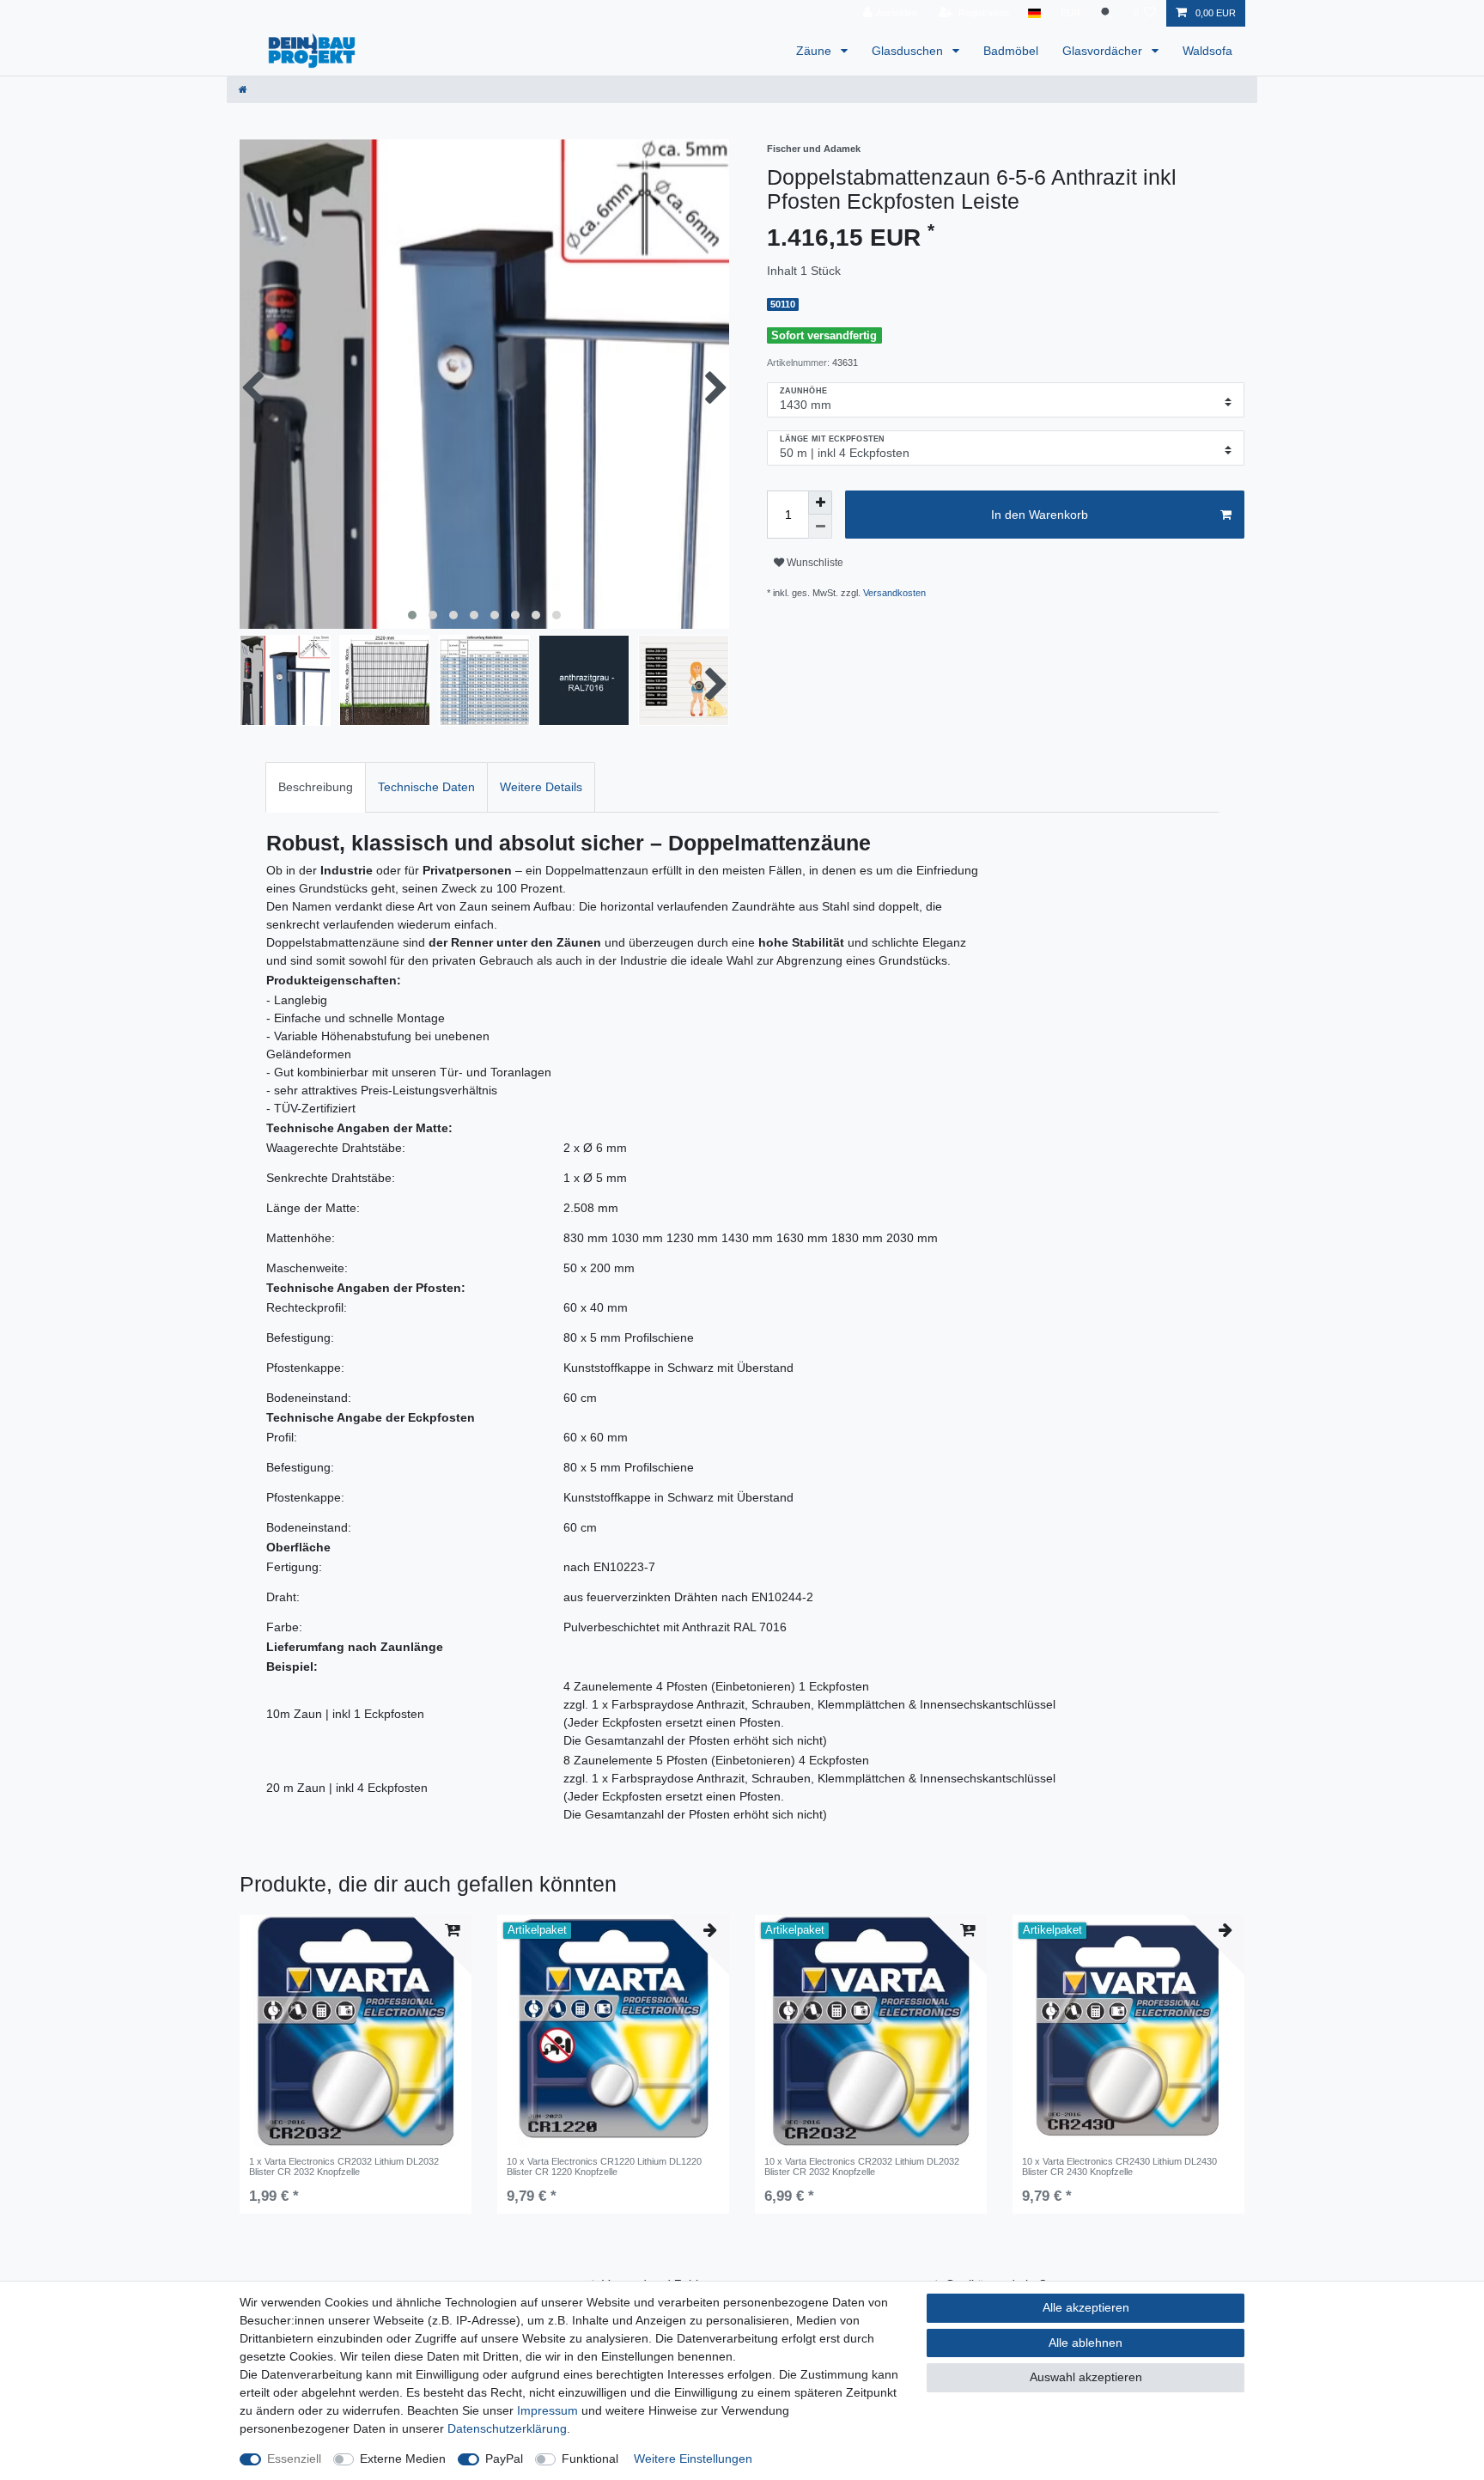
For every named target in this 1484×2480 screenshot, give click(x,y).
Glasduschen (909, 51)
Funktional (590, 2459)
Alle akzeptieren (1086, 2307)
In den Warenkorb (1040, 515)
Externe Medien (403, 2459)
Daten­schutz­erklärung (507, 2428)
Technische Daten (426, 787)
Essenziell (294, 2459)
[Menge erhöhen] (820, 503)
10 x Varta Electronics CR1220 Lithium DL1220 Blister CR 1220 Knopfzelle (604, 2166)
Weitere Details (541, 787)
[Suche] (1107, 13)
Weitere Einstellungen (693, 2459)
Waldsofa (1207, 51)
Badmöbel (1011, 51)
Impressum (547, 2410)
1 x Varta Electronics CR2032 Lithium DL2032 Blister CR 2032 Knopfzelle (344, 2166)
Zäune (815, 51)
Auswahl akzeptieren (1086, 2377)
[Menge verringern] (820, 527)
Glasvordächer (1104, 51)
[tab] (316, 787)
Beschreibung (316, 787)
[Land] (1034, 13)
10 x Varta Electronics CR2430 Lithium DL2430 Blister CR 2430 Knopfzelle (1119, 2166)
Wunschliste (814, 563)
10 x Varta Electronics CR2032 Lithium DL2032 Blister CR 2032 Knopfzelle (862, 2166)
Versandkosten (894, 593)
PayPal (504, 2459)
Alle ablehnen (1086, 2343)
